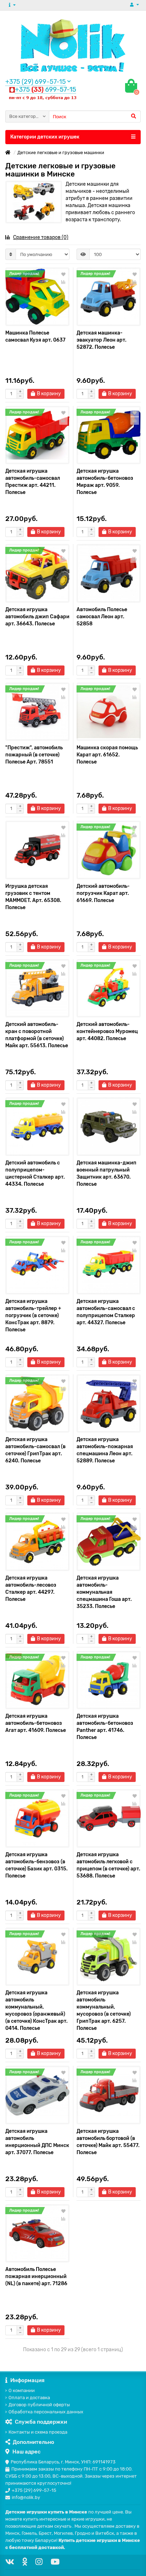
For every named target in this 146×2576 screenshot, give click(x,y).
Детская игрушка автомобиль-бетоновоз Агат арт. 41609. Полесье (36, 1723)
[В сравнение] (63, 282)
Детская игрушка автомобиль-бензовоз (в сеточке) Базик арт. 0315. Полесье (36, 1865)
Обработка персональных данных (46, 2412)
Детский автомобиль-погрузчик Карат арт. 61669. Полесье (103, 893)
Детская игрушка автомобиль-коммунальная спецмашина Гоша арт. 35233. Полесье (104, 1592)
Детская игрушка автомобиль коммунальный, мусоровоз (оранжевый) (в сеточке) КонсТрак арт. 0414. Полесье (36, 2010)
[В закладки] (63, 275)
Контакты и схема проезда (38, 2432)
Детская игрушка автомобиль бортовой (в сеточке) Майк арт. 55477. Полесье (108, 2142)
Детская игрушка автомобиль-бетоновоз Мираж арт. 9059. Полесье (105, 482)
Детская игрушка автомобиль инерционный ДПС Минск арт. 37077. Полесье (37, 2142)
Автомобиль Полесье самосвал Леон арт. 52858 (102, 617)
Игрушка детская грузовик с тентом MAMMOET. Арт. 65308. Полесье (33, 897)
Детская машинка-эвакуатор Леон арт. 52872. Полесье (102, 340)
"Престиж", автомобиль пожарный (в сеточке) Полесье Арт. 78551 (34, 755)
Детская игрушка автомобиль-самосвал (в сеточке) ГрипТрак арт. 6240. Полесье (35, 1450)
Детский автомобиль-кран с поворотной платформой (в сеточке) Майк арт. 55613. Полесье (37, 1035)
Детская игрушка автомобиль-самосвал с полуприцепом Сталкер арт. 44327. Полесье (106, 1312)
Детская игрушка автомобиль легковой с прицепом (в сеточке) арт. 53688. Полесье (108, 1865)
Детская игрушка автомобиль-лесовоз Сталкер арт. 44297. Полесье (31, 1589)
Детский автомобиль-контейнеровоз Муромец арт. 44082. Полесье (107, 1031)
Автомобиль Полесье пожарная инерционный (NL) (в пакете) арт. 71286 (36, 2276)
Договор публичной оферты (39, 2405)
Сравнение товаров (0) (41, 237)
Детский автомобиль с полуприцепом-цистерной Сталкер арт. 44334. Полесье (35, 1173)
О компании (22, 2390)
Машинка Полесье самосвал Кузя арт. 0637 (35, 336)
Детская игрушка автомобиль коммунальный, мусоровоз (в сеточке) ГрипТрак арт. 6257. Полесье (104, 2010)
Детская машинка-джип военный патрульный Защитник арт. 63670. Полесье (106, 1173)
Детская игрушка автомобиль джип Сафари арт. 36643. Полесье (37, 617)
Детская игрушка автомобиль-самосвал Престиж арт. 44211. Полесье (33, 482)
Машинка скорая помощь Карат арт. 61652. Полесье (107, 755)
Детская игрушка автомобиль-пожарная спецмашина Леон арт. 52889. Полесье (105, 1450)
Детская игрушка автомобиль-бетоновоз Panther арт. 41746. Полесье (105, 1727)
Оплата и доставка (29, 2398)
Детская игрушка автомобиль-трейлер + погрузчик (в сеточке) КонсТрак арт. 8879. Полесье (33, 1316)
